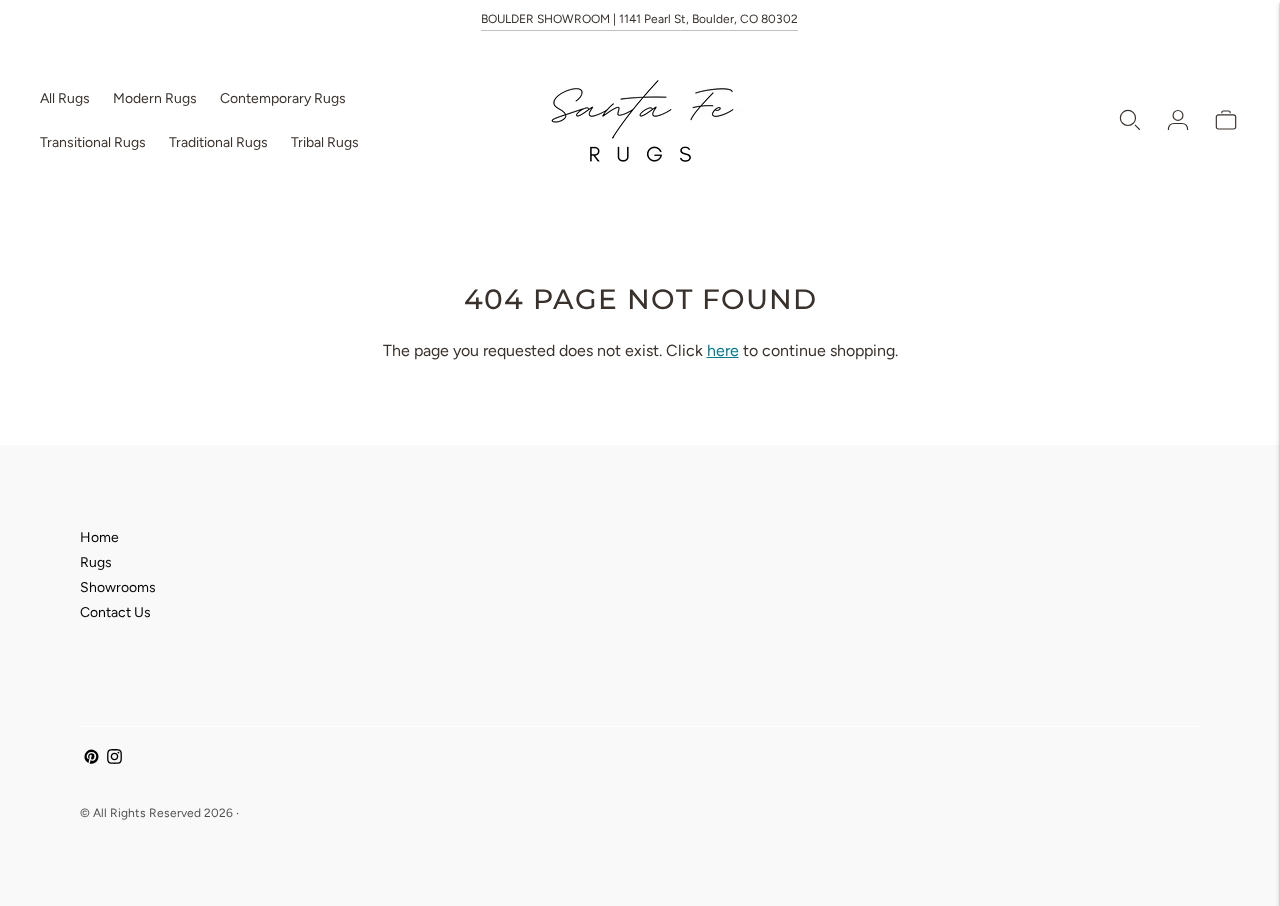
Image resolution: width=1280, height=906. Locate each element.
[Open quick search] (1130, 120)
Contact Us (115, 612)
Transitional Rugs (93, 142)
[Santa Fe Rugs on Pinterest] (91, 759)
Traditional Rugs (218, 142)
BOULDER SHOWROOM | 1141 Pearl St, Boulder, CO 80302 (639, 19)
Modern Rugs (155, 98)
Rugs (96, 562)
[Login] (1178, 120)
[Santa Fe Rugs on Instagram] (114, 759)
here (723, 350)
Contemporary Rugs (283, 98)
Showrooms (118, 587)
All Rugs (65, 98)
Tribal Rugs (325, 142)
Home (99, 537)
